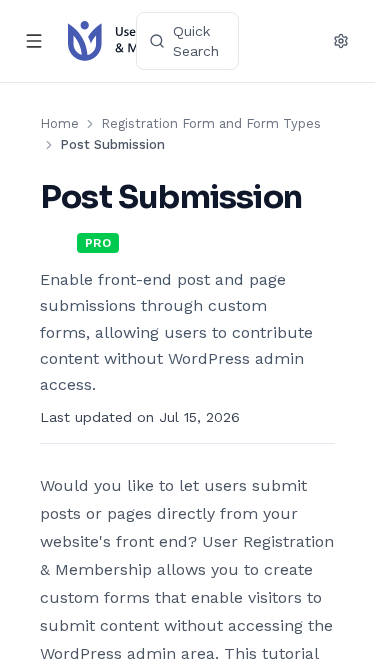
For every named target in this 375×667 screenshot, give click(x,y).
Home (59, 123)
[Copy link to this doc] (60, 237)
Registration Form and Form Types (211, 123)
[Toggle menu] (34, 41)
